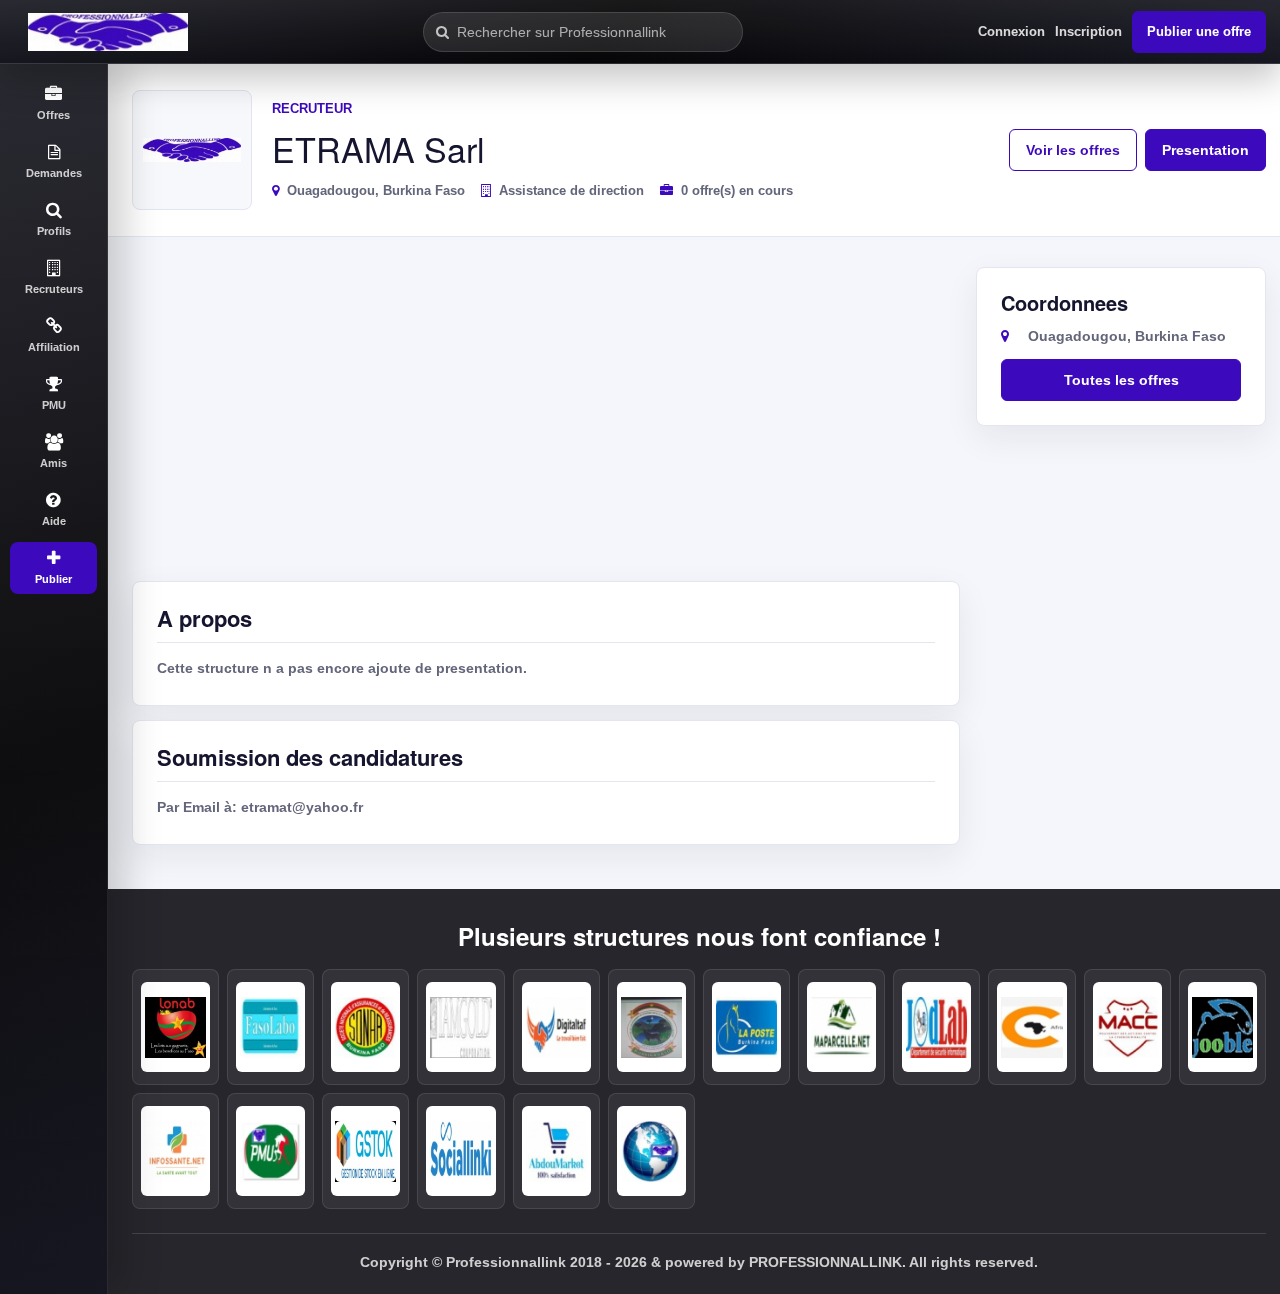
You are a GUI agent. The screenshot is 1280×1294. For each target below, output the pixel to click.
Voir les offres (1073, 150)
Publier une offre (1199, 31)
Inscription (1088, 31)
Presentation (1205, 150)
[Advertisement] (546, 417)
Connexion (1011, 31)
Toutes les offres (1121, 380)
